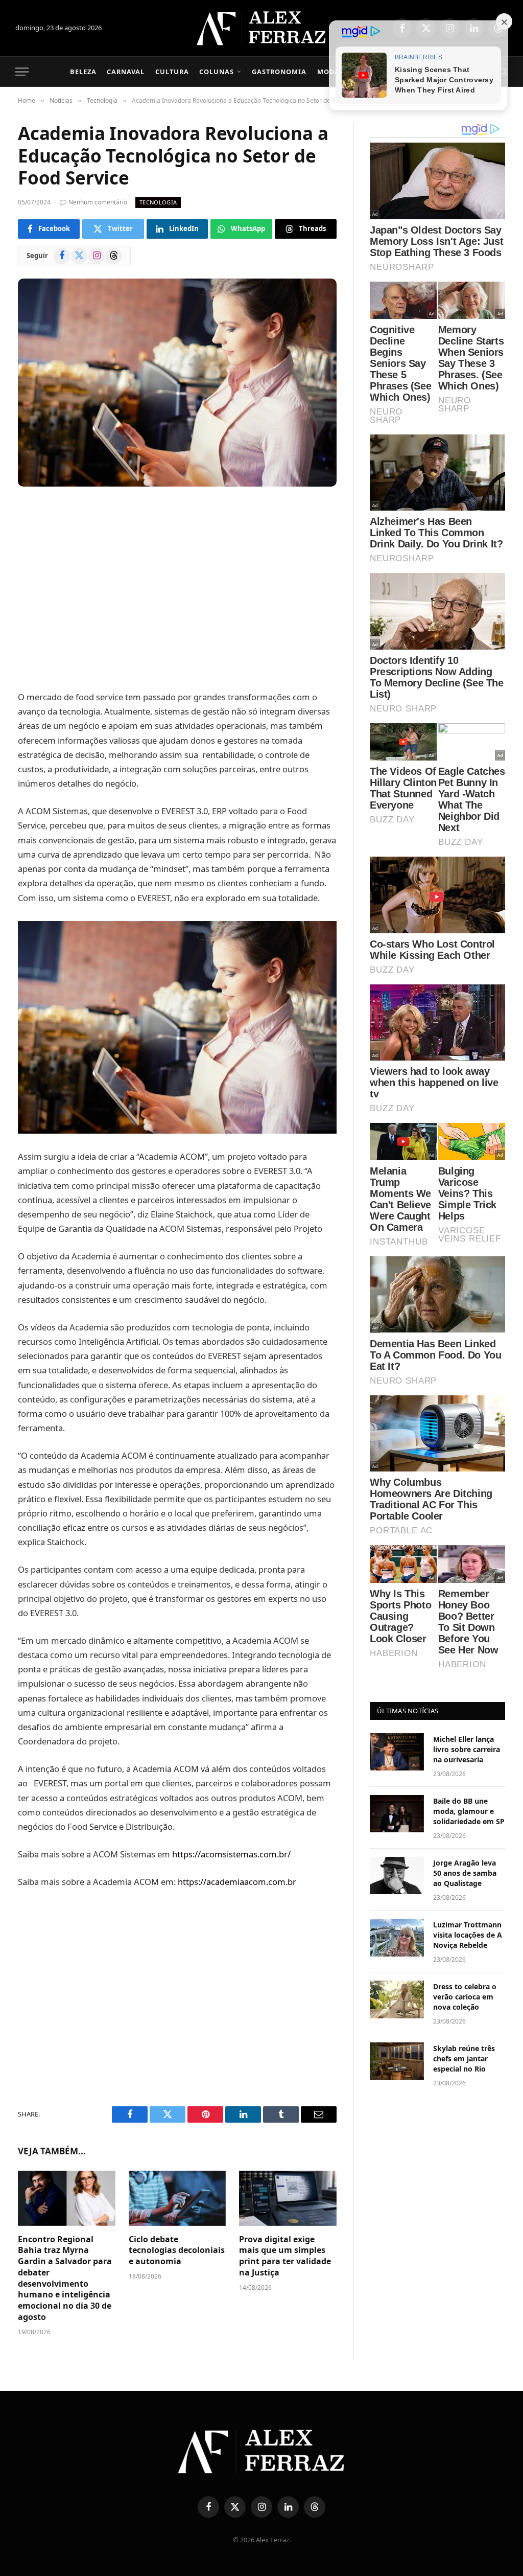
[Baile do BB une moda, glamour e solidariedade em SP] (397, 1814)
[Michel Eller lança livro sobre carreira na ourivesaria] (397, 1752)
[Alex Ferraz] (262, 28)
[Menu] (22, 72)
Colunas (217, 72)
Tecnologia (158, 202)
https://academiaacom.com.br (237, 1882)
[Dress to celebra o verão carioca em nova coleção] (397, 1999)
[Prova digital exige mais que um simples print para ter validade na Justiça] (288, 2198)
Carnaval (126, 72)
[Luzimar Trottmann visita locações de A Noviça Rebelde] (397, 1937)
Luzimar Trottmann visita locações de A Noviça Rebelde (468, 1935)
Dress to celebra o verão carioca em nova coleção (465, 1997)
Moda (328, 72)
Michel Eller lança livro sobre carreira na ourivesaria (467, 1749)
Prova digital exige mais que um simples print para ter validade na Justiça (285, 2256)
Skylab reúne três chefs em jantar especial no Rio (464, 2058)
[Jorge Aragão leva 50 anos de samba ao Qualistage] (397, 1876)
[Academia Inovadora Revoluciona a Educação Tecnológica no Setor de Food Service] (177, 383)
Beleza (83, 72)
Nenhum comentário (98, 202)
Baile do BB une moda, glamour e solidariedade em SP (469, 1811)
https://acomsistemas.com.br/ (230, 1854)
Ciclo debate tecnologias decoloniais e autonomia (177, 2251)
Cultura (172, 72)
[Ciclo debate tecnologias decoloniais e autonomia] (177, 2198)
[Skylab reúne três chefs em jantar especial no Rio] (397, 2061)
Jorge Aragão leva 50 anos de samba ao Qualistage (465, 1873)
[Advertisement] (177, 590)
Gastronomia (279, 72)
